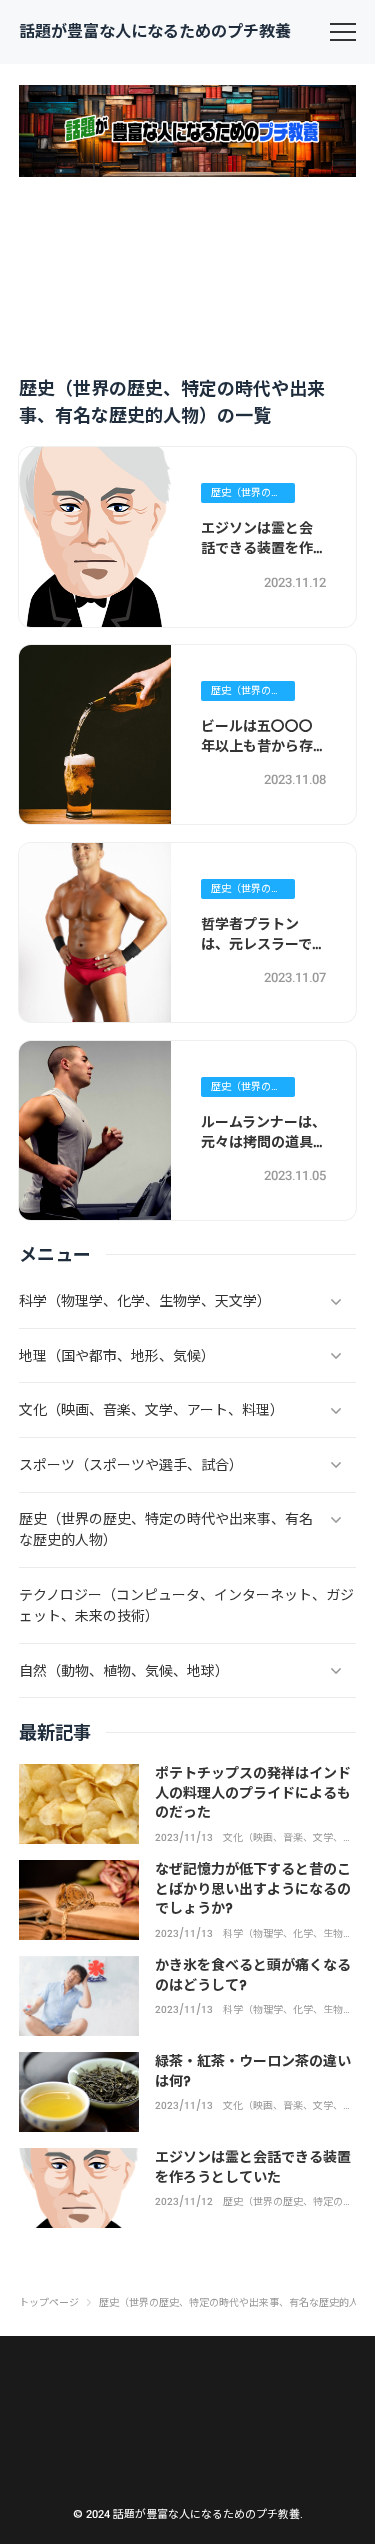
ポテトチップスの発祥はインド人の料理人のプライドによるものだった (253, 1792)
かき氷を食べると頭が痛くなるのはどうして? (253, 1975)
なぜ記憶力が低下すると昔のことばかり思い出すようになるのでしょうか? (253, 1888)
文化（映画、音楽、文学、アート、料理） (288, 1838)
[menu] (343, 32)
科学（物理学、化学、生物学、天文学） (283, 1934)
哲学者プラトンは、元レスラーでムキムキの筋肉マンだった (263, 953)
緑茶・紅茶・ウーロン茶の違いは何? (253, 2071)
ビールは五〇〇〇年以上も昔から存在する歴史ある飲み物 (257, 755)
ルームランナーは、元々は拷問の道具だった (263, 1141)
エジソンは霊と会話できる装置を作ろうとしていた (257, 547)
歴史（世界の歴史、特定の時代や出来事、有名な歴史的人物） (246, 494)
